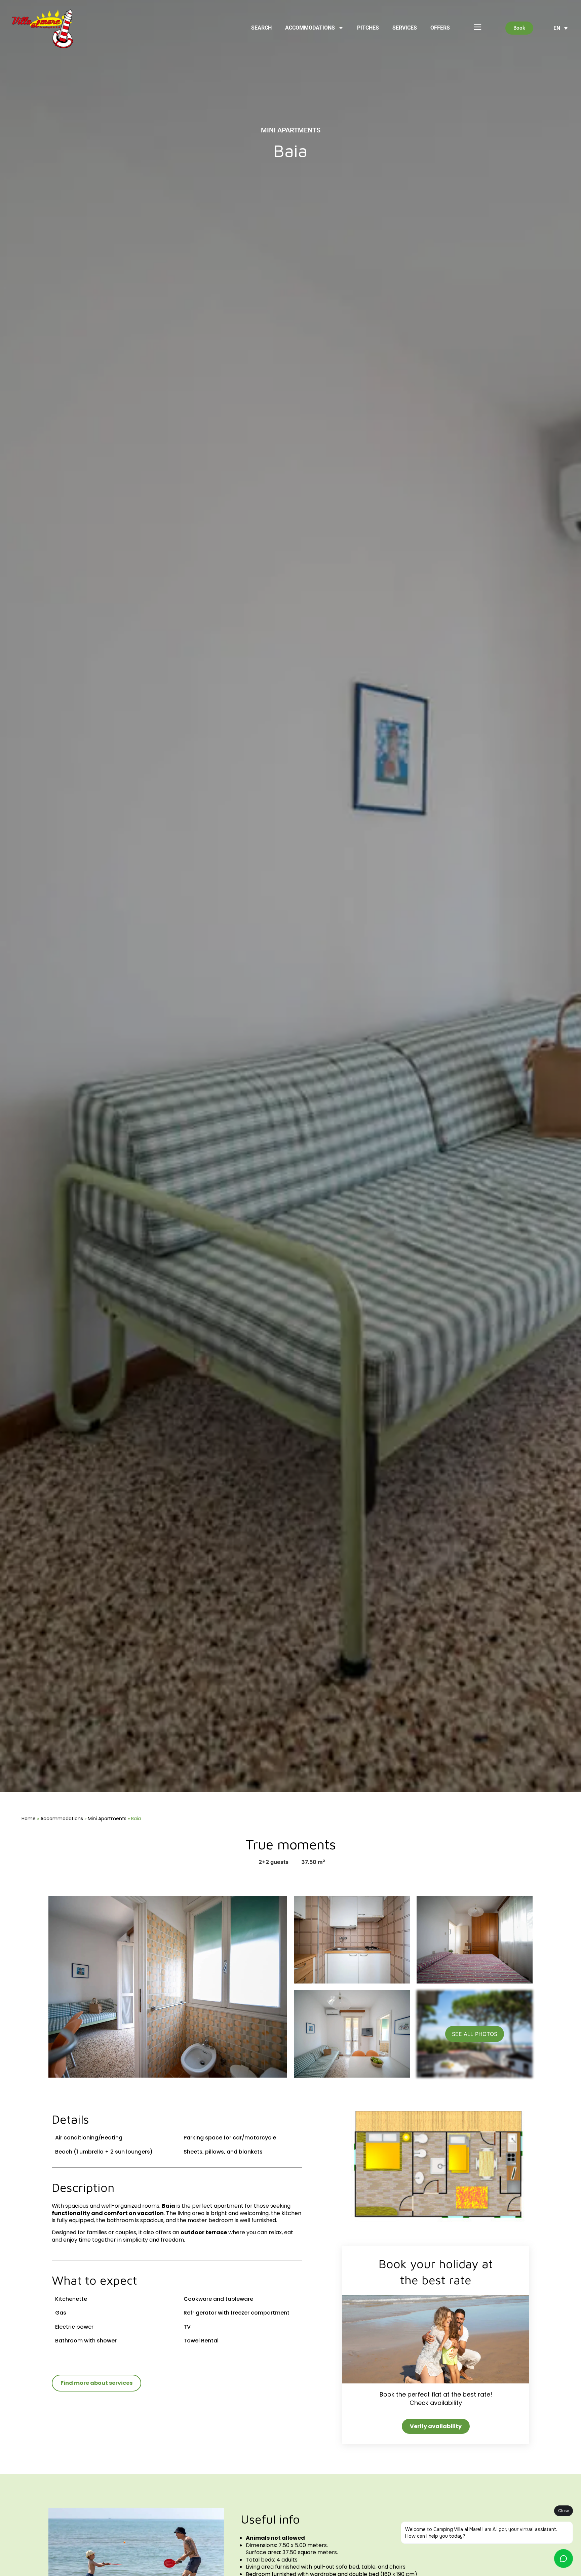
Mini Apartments (107, 1818)
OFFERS (440, 28)
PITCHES (368, 28)
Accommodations (62, 1818)
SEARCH (261, 28)
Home (29, 1818)
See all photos (475, 2034)
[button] (560, 28)
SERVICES (405, 28)
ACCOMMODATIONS (310, 28)
